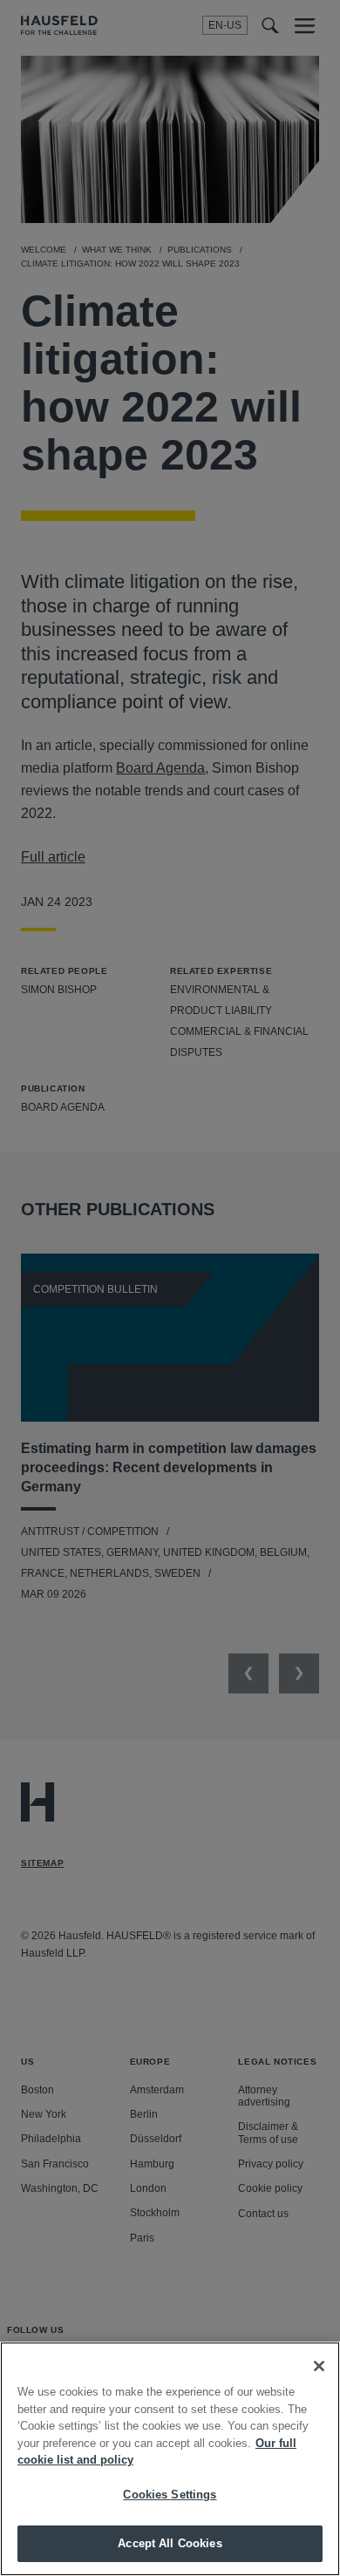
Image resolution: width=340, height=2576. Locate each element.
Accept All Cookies (170, 2543)
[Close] (319, 2366)
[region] (170, 2459)
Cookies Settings (170, 2495)
